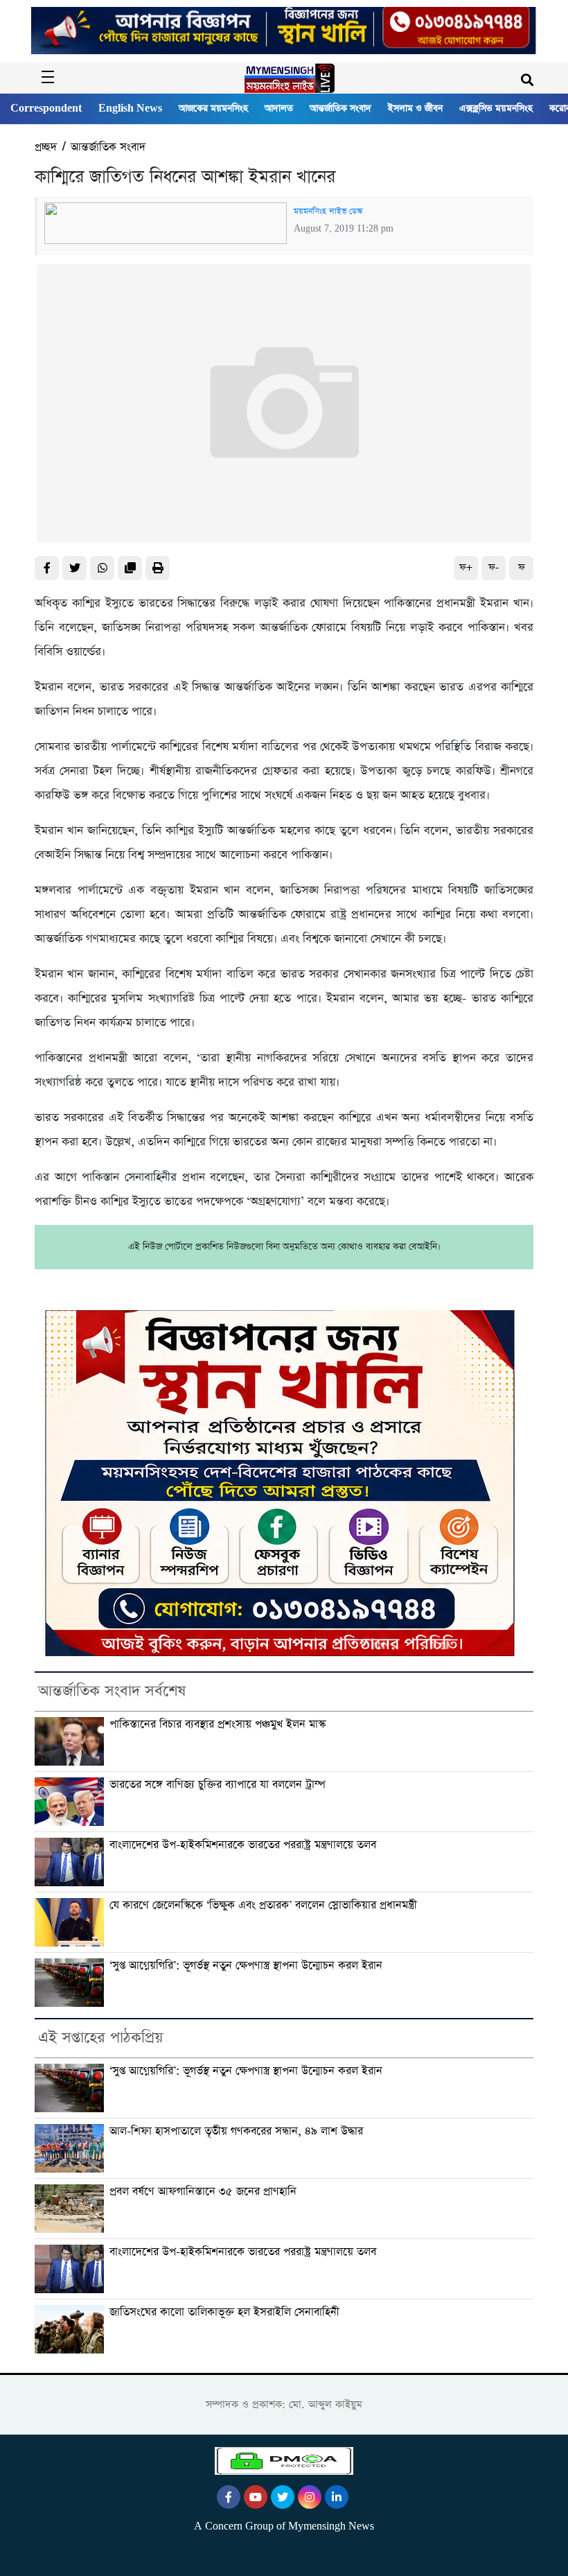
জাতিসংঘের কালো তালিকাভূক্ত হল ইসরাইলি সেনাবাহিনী (224, 2312)
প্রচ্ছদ (46, 147)
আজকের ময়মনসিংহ (213, 108)
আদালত (279, 108)
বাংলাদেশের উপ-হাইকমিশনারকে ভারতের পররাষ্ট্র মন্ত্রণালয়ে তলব (243, 1845)
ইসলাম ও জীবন (415, 108)
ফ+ (466, 567)
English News (130, 108)
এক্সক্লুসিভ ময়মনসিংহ (496, 108)
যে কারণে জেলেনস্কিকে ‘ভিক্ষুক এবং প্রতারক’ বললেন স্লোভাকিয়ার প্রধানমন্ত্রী (263, 1905)
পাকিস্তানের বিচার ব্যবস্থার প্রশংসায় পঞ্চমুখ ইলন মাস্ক (218, 1724)
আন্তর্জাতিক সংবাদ (340, 108)
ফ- (494, 567)
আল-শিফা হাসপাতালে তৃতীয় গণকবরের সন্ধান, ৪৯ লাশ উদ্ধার (236, 2131)
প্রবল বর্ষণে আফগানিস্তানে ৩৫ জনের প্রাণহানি (203, 2192)
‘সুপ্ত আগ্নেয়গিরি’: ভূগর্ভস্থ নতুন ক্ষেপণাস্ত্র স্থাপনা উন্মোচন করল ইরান (246, 1966)
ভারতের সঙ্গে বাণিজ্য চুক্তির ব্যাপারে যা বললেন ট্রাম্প (218, 1785)
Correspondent (46, 108)
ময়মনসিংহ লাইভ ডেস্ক (328, 211)
